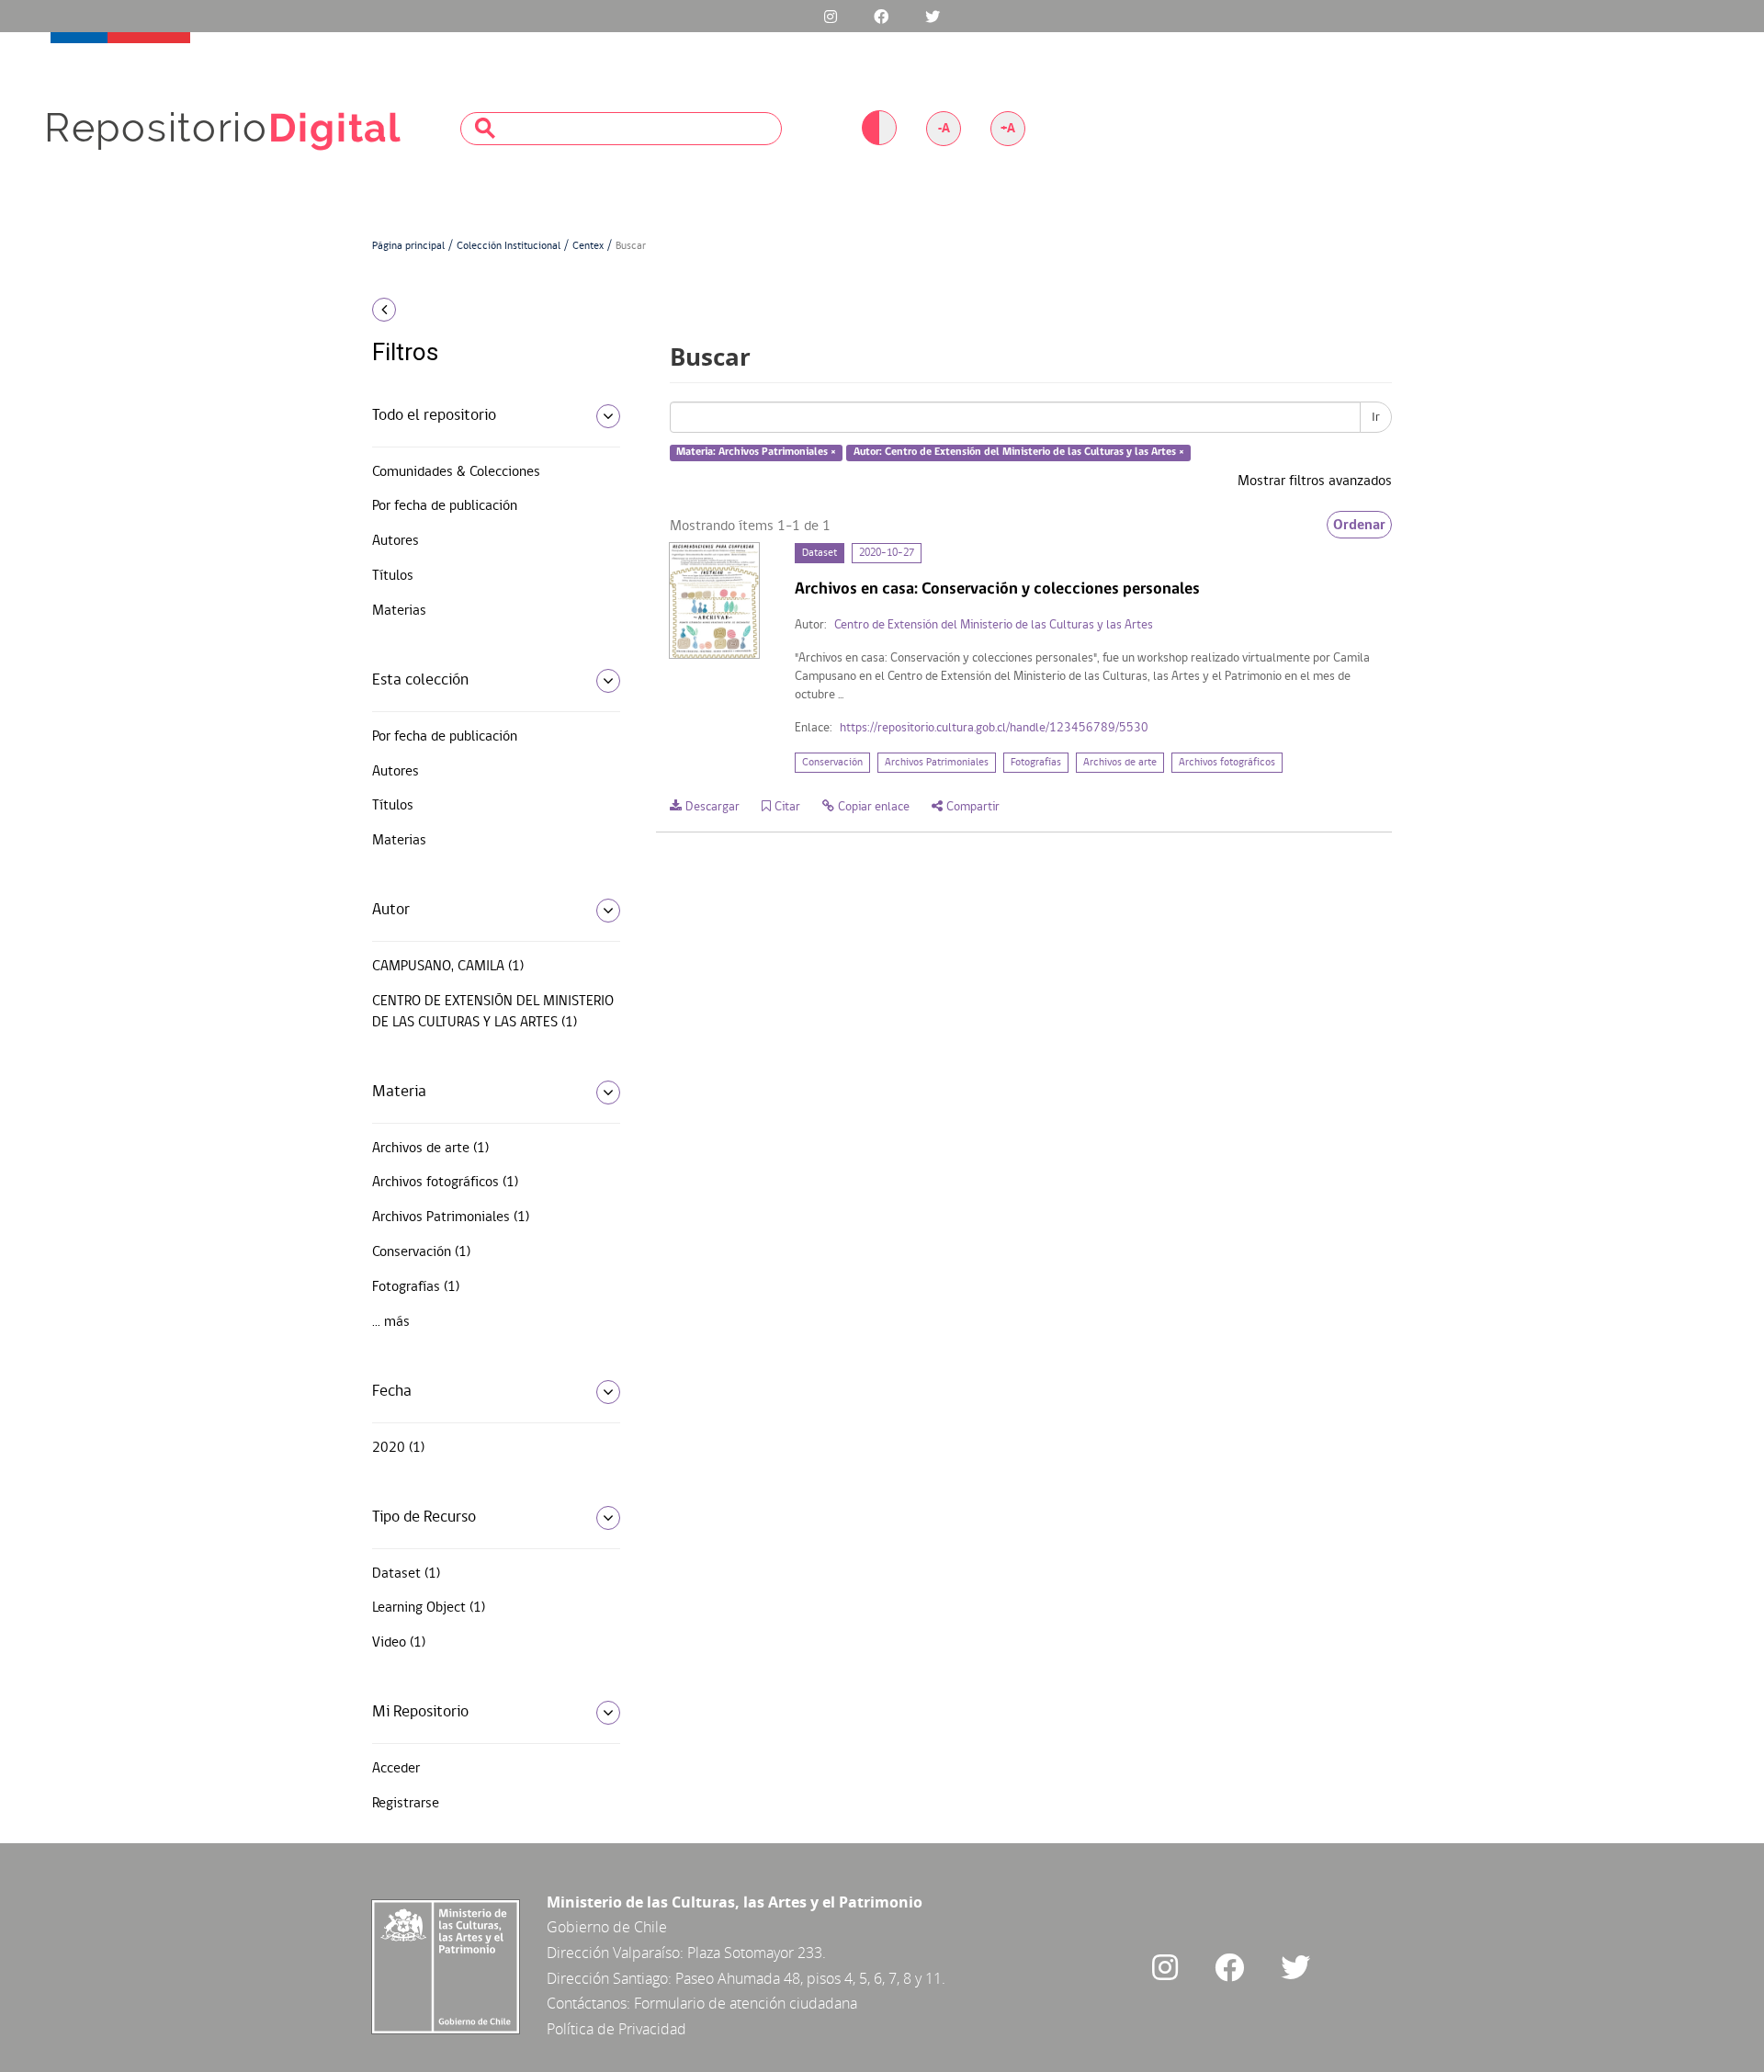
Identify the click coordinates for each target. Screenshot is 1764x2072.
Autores (396, 541)
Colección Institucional (509, 246)
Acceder (396, 1769)
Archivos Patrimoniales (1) (451, 1217)
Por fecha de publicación (445, 506)
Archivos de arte (1120, 763)
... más (391, 1322)
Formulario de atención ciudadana (746, 2003)
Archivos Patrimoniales (937, 763)
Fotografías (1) (416, 1287)
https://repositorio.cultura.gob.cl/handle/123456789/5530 (994, 728)
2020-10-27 (887, 553)
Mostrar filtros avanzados (1315, 481)
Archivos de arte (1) (430, 1149)
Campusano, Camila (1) (448, 967)
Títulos (393, 576)
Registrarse (406, 1804)
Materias (399, 611)
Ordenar (1359, 525)
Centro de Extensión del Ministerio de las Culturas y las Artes (994, 625)
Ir (1376, 417)
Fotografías (1036, 763)
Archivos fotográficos (1227, 763)
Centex (588, 246)
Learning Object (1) (429, 1608)
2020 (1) (398, 1448)
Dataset (820, 553)
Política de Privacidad (616, 2029)
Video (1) (399, 1643)
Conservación (832, 763)
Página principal (408, 246)
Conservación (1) (421, 1252)
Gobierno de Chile (607, 1927)
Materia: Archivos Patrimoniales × (756, 453)
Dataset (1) (406, 1574)
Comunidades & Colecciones (456, 472)
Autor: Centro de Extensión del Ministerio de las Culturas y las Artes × (1019, 453)
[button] (489, 310)
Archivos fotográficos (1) (445, 1183)
